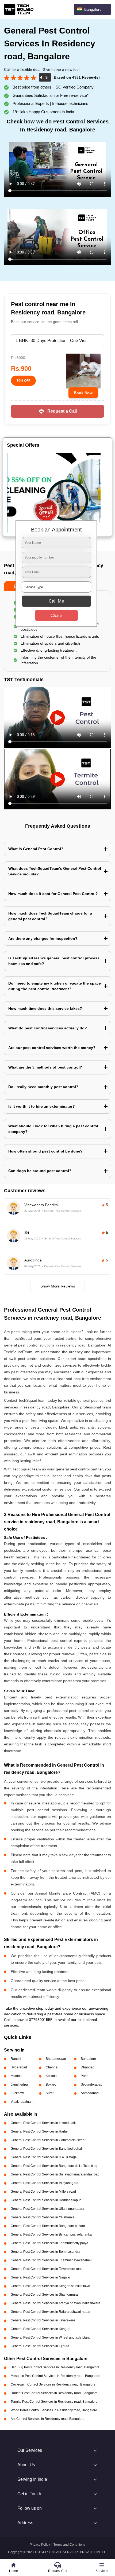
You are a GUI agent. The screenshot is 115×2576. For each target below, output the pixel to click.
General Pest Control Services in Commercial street (48, 2140)
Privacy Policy (40, 2545)
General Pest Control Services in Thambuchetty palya (49, 2243)
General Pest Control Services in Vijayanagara (45, 2183)
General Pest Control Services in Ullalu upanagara (47, 2209)
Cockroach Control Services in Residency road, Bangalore (53, 2384)
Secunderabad (92, 2085)
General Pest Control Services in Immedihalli (43, 2123)
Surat (50, 2093)
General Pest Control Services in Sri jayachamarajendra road (55, 2174)
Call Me (56, 601)
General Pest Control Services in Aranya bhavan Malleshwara (55, 2303)
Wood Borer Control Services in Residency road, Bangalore (54, 2410)
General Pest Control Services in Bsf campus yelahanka (51, 2234)
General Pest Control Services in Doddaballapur (46, 2200)
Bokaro (51, 2085)
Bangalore (88, 2059)
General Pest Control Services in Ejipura (40, 2346)
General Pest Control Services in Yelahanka (43, 2217)
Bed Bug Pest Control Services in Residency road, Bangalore (55, 2367)
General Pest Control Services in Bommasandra (45, 2252)
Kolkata (51, 2076)
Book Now (83, 393)
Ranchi (16, 2059)
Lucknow (17, 2093)
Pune (85, 2076)
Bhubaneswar (56, 2059)
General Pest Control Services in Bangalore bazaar (48, 2226)
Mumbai (17, 2076)
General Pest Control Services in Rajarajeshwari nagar (51, 2312)
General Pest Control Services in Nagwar (41, 2277)
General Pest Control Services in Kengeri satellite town (50, 2286)
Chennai (52, 2067)
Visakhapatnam (22, 2102)
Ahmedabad (90, 2093)
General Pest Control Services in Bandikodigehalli (47, 2149)
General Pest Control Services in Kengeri (41, 2329)
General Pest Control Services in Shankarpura (44, 2295)
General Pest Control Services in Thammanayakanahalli (51, 2260)
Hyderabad (19, 2067)
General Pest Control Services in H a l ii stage (44, 2157)
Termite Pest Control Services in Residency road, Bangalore (54, 2402)
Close (56, 616)
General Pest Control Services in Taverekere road (47, 2269)
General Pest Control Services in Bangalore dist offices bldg (54, 2166)
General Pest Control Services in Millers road (43, 2192)
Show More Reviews (58, 1286)
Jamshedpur (20, 2085)
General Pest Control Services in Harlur (39, 2131)
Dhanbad (88, 2067)
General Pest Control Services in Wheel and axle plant (50, 2338)
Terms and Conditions (69, 2545)
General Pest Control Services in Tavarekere (43, 2320)
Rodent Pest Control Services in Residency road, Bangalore (54, 2393)
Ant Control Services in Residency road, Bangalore (48, 2419)
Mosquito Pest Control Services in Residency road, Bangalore (55, 2376)
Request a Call (62, 411)
